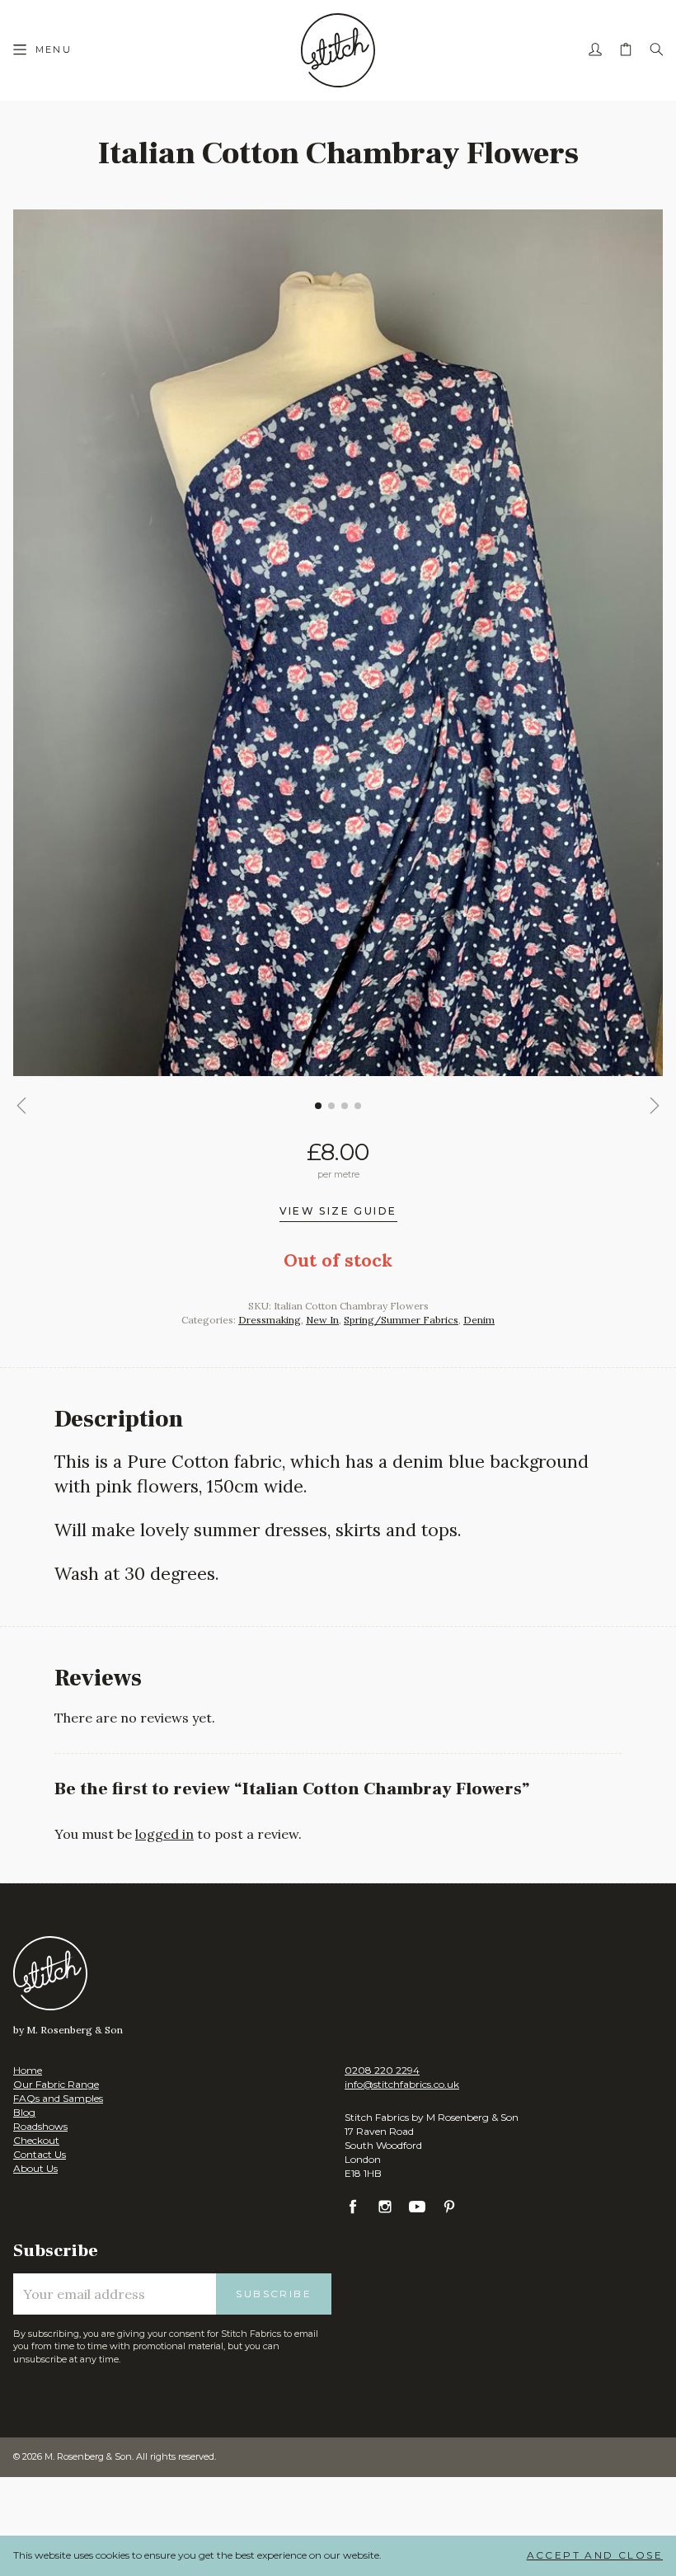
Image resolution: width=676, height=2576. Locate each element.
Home (28, 2070)
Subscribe (274, 2294)
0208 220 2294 (382, 2070)
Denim (479, 1320)
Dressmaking (270, 1320)
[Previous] (21, 1106)
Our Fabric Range (56, 2084)
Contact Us (40, 2154)
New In (322, 1320)
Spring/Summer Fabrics (401, 1320)
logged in (164, 1834)
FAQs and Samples (58, 2098)
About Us (35, 2168)
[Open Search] (656, 50)
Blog (24, 2112)
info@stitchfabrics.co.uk (402, 2084)
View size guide (338, 1212)
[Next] (655, 1106)
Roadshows (40, 2126)
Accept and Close (595, 2555)
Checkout (36, 2140)
